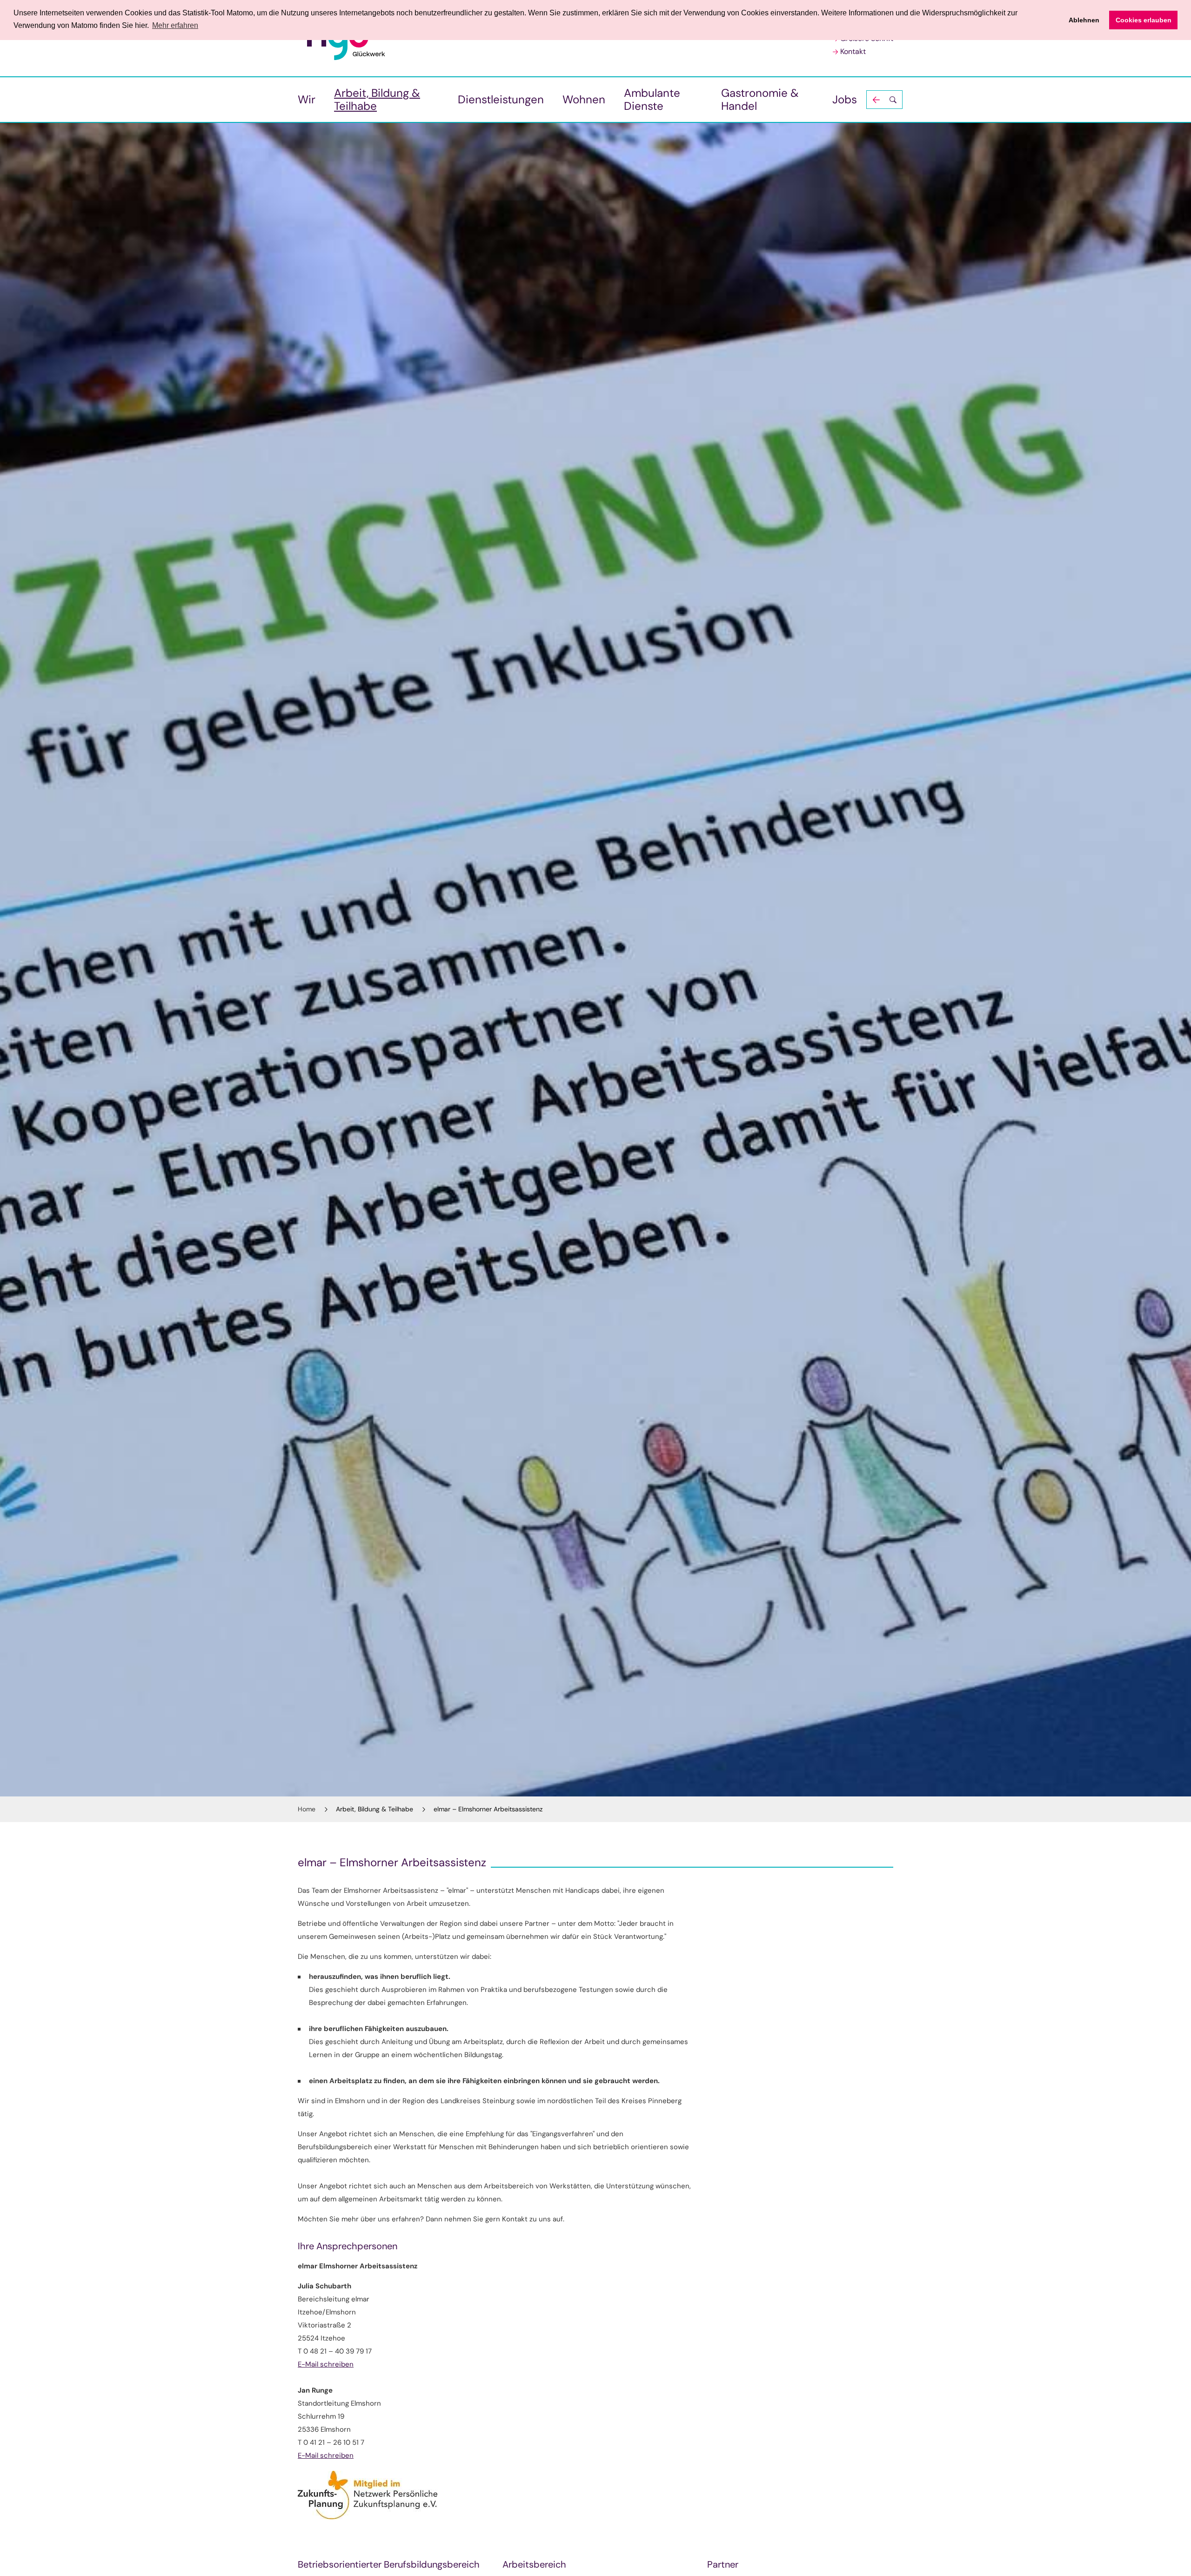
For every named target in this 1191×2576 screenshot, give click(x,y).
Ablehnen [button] (1084, 20)
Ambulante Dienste (652, 99)
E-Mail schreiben (326, 2364)
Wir (307, 99)
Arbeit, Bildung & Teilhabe (377, 99)
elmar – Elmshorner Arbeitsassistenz (488, 1809)
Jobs (845, 99)
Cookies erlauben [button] (1144, 20)
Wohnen (584, 99)
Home (307, 1809)
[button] (884, 100)
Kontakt (853, 51)
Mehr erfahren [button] (175, 25)
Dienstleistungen (501, 99)
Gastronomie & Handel (760, 99)
